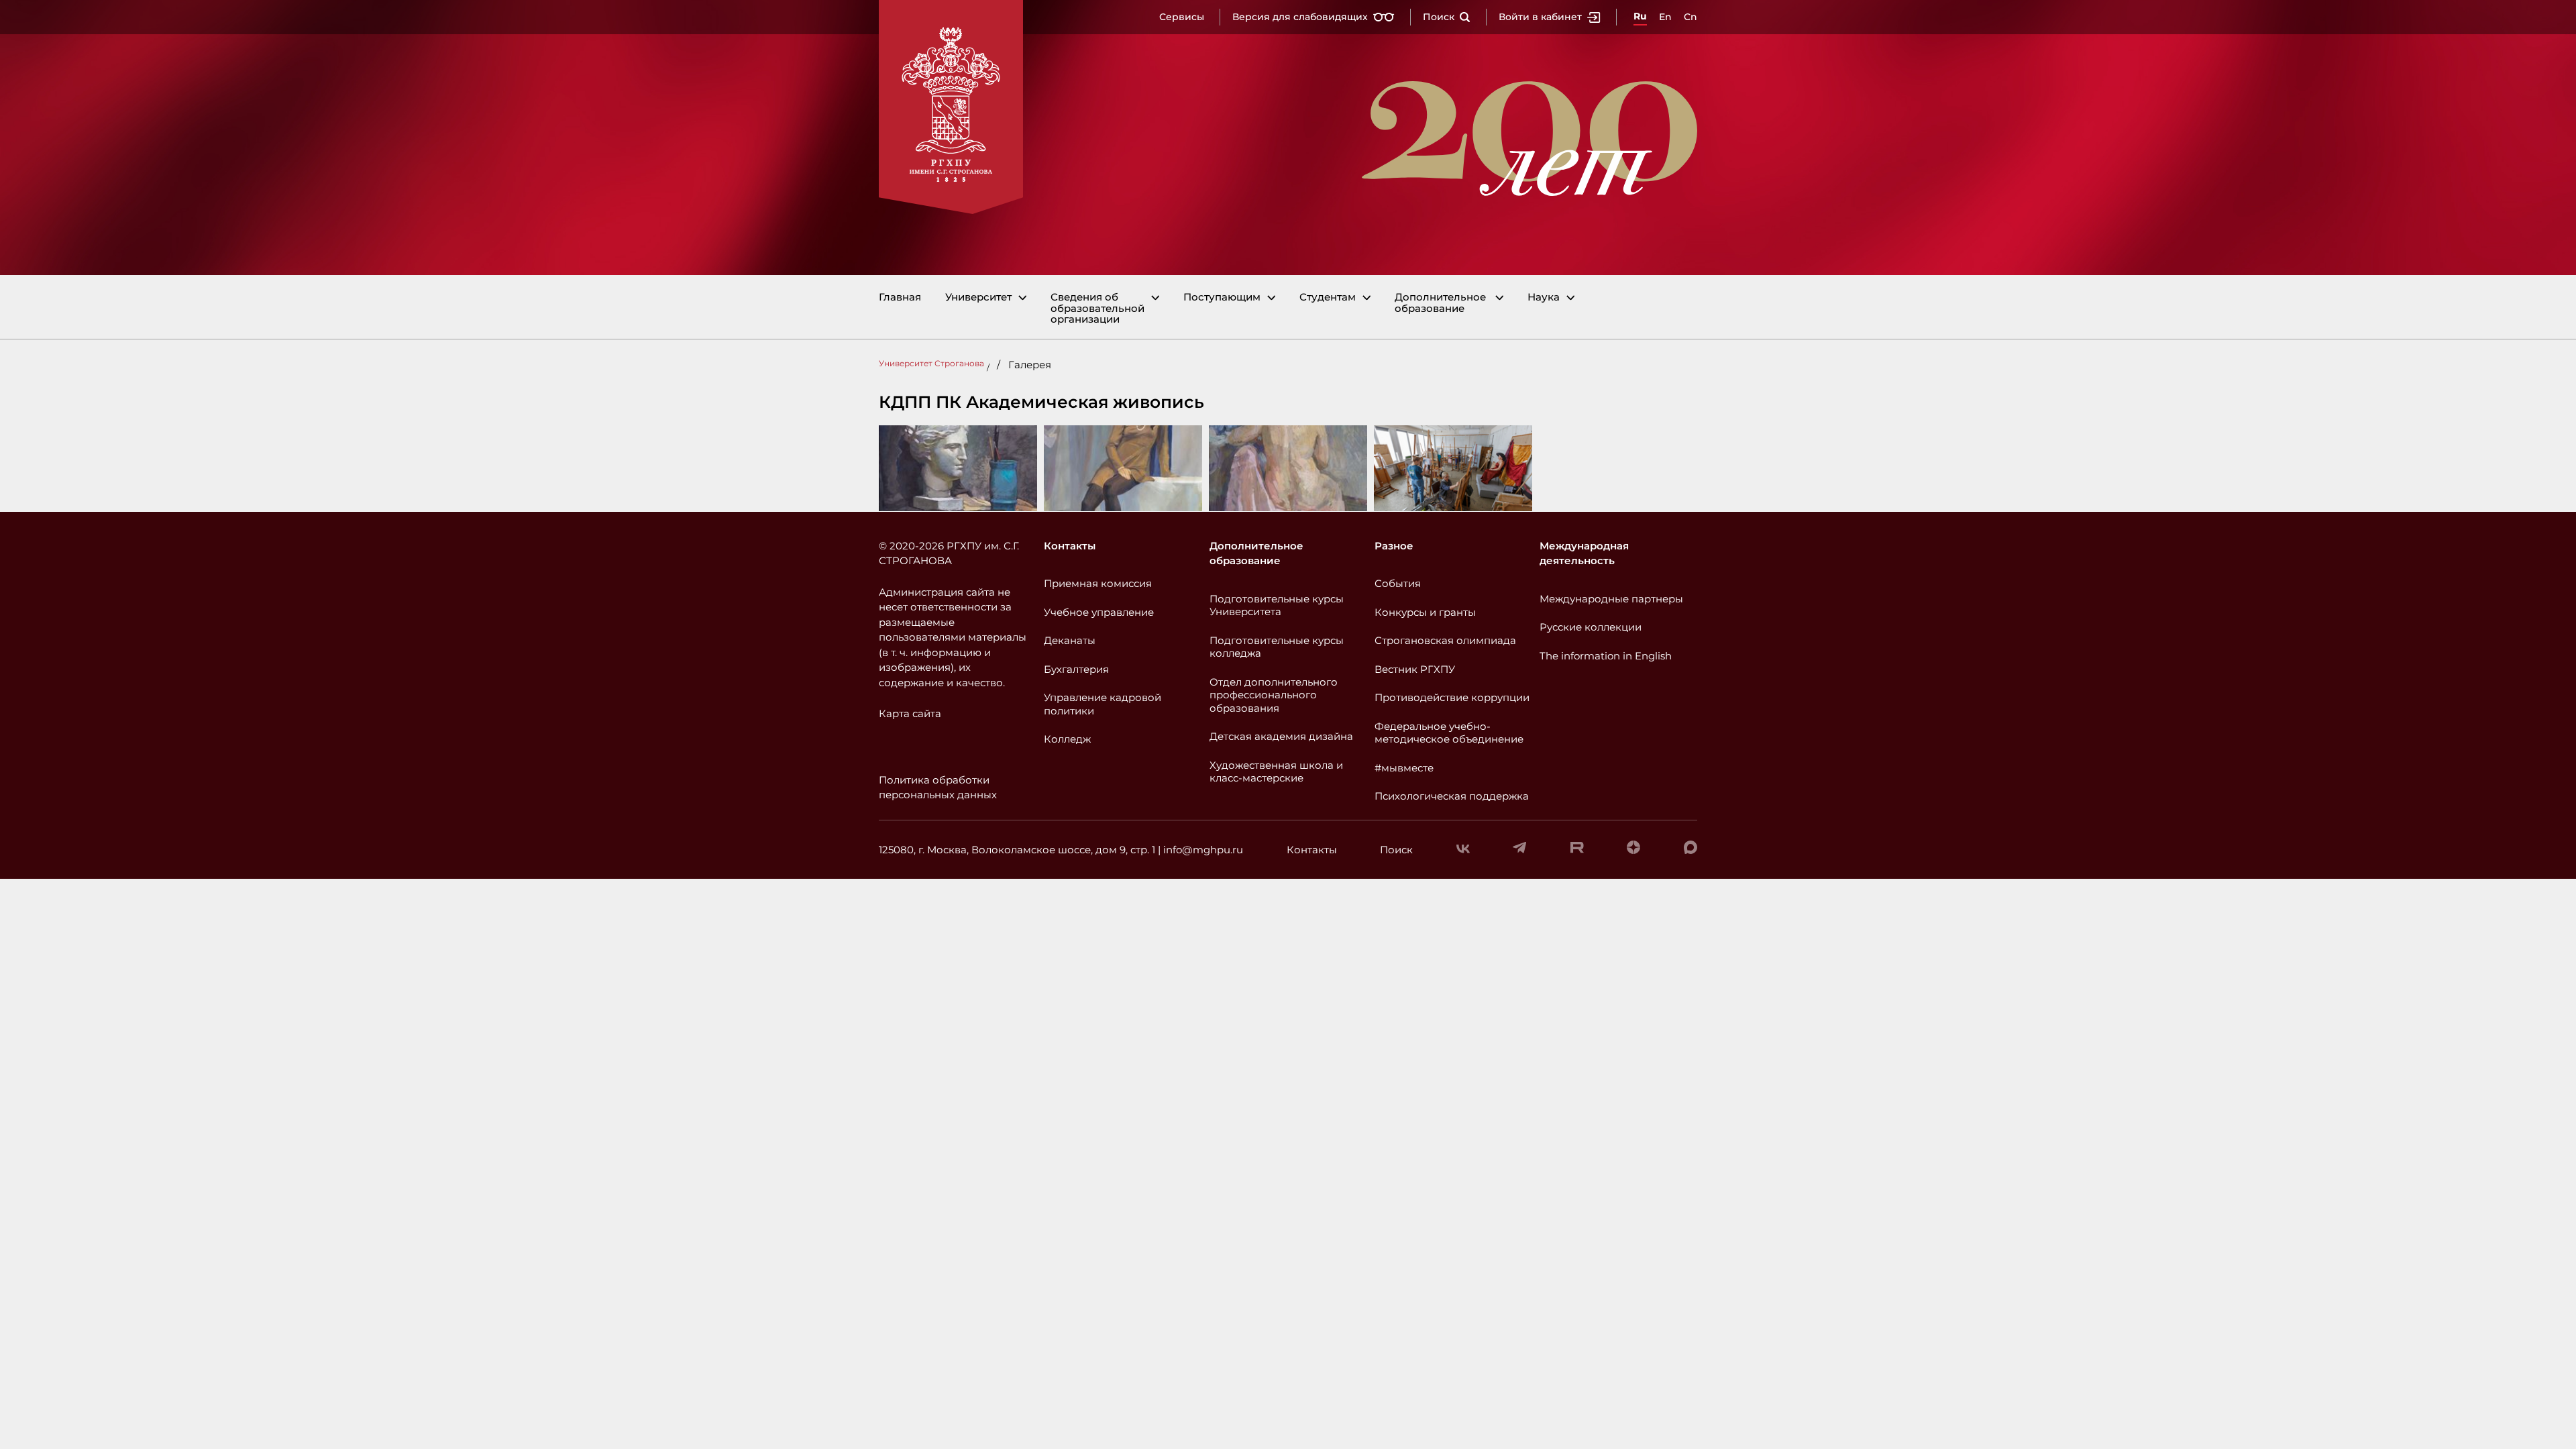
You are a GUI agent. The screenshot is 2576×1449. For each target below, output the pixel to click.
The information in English (1606, 656)
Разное (1394, 546)
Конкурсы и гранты (1425, 612)
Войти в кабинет (1540, 17)
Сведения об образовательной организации (1097, 309)
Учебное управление (1099, 612)
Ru (1640, 16)
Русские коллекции (1591, 627)
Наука (1544, 298)
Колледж (1067, 739)
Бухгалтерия (1076, 669)
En (1665, 17)
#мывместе (1404, 768)
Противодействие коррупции (1452, 697)
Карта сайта (910, 713)
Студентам (1328, 298)
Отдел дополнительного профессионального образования (1274, 695)
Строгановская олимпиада (1445, 640)
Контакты (1070, 546)
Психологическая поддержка (1452, 796)
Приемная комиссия (1098, 583)
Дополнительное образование (1440, 303)
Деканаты (1070, 640)
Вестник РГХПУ (1415, 669)
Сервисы (1182, 17)
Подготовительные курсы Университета (1277, 605)
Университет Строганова (931, 363)
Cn (1690, 17)
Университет (978, 298)
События (1398, 583)
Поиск (1439, 17)
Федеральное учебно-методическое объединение (1449, 733)
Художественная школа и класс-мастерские (1276, 772)
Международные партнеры (1611, 599)
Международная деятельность (1584, 553)
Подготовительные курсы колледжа (1277, 647)
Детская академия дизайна (1281, 736)
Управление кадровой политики (1103, 704)
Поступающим (1222, 298)
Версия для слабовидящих (1300, 17)
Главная (900, 298)
